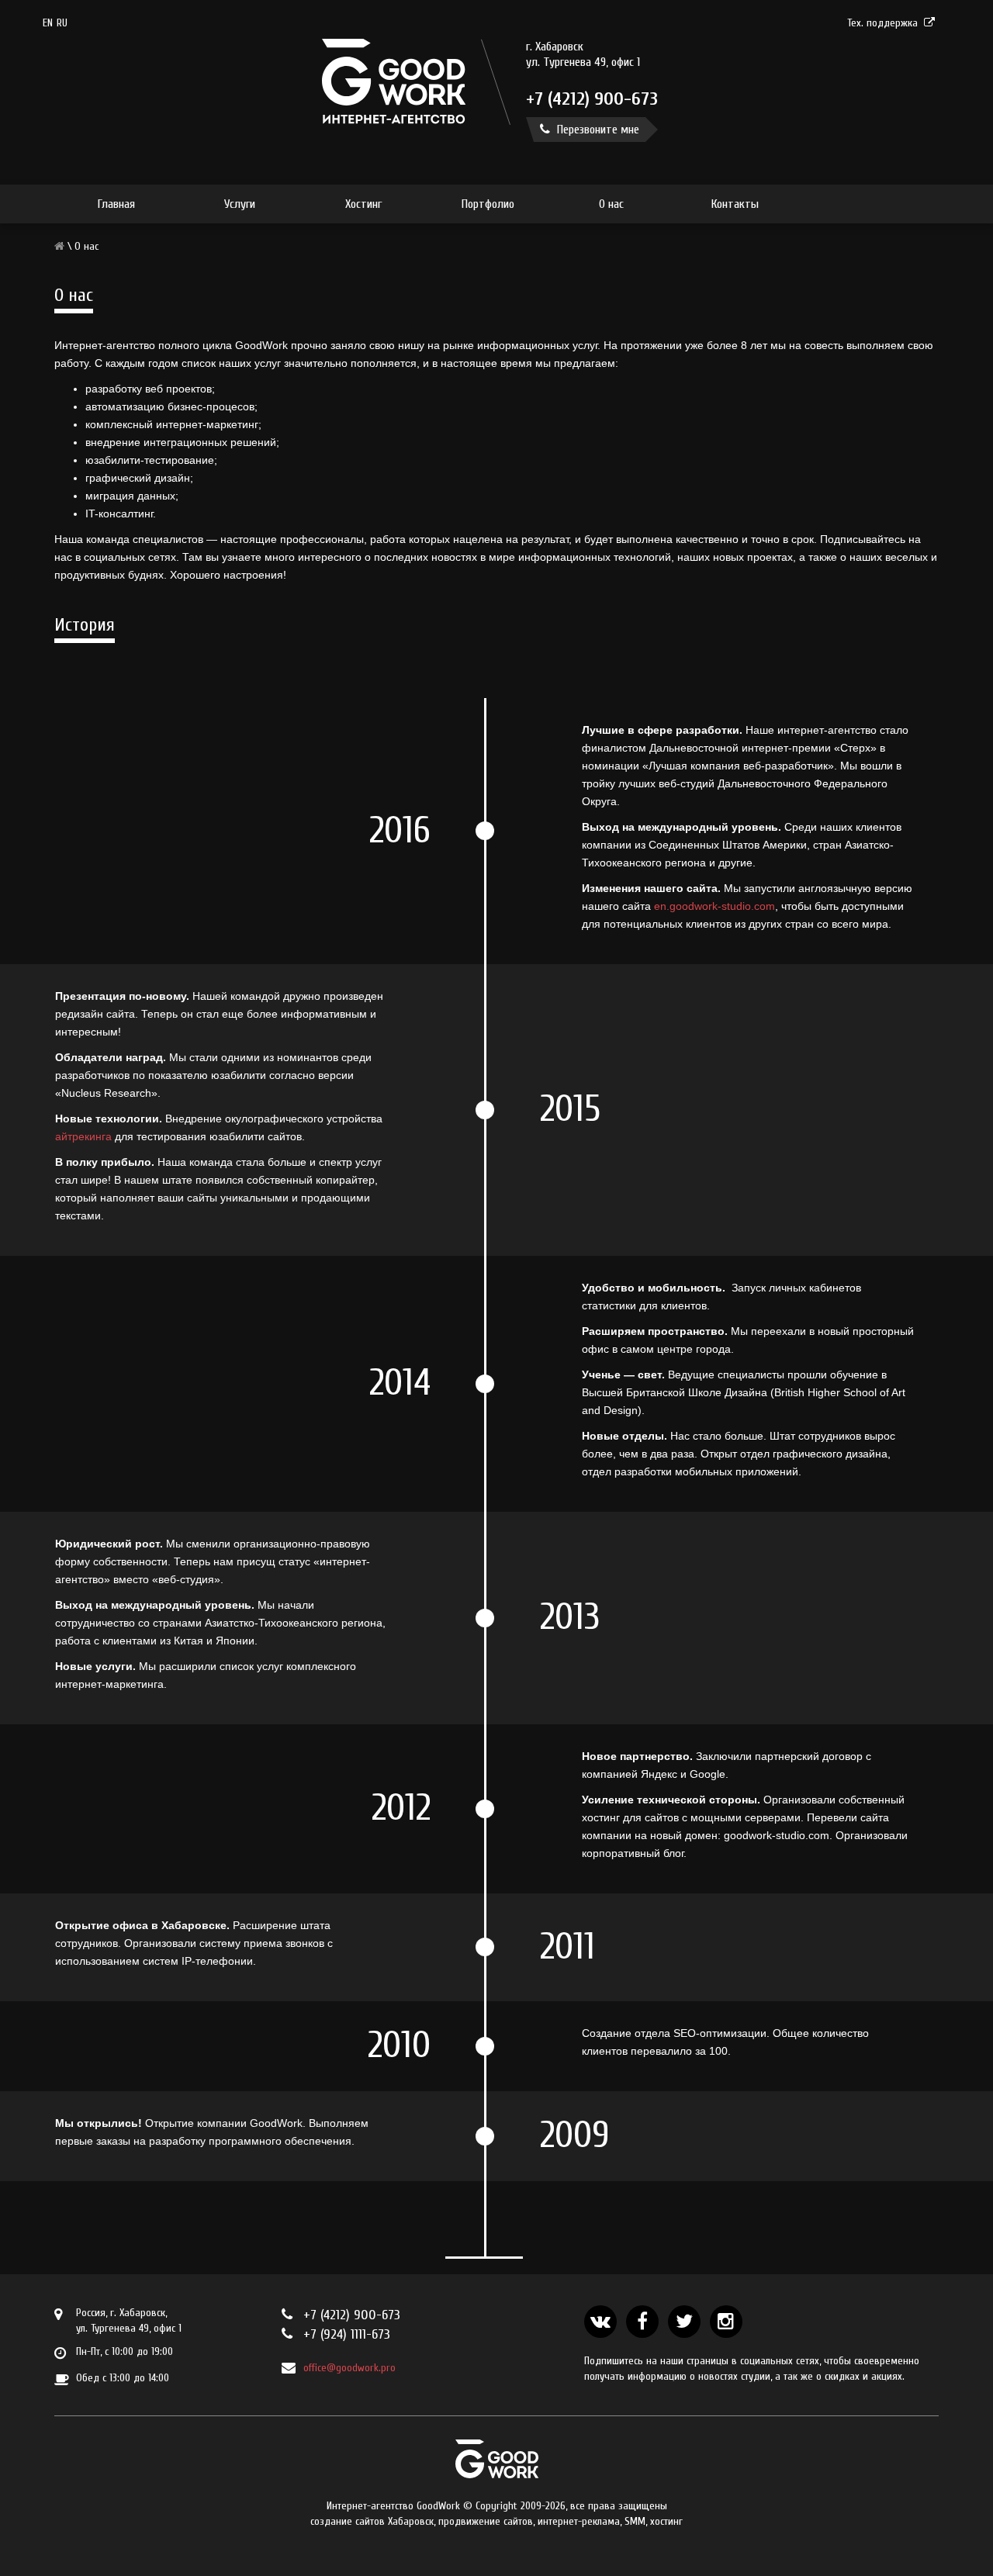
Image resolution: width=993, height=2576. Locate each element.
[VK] (600, 2322)
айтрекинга (83, 1136)
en (48, 23)
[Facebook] (642, 2322)
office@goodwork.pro (349, 2368)
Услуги (240, 204)
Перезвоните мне (597, 130)
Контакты (735, 204)
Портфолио (488, 204)
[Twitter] (684, 2322)
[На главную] (394, 121)
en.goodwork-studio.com (714, 906)
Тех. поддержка (882, 23)
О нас (611, 204)
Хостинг (363, 204)
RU (62, 23)
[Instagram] (726, 2322)
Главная (116, 204)
